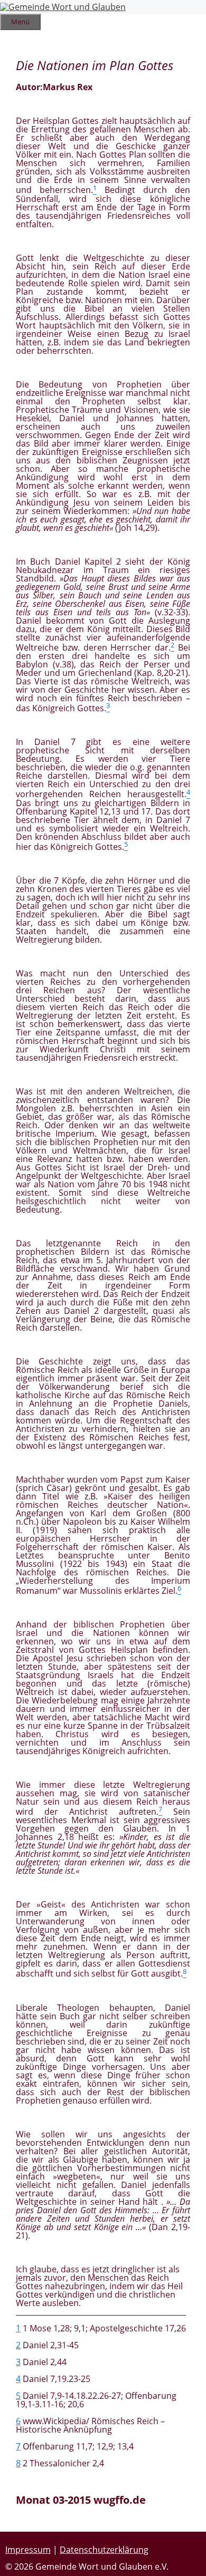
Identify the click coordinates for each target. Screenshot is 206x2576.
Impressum (28, 2550)
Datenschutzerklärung (104, 2550)
